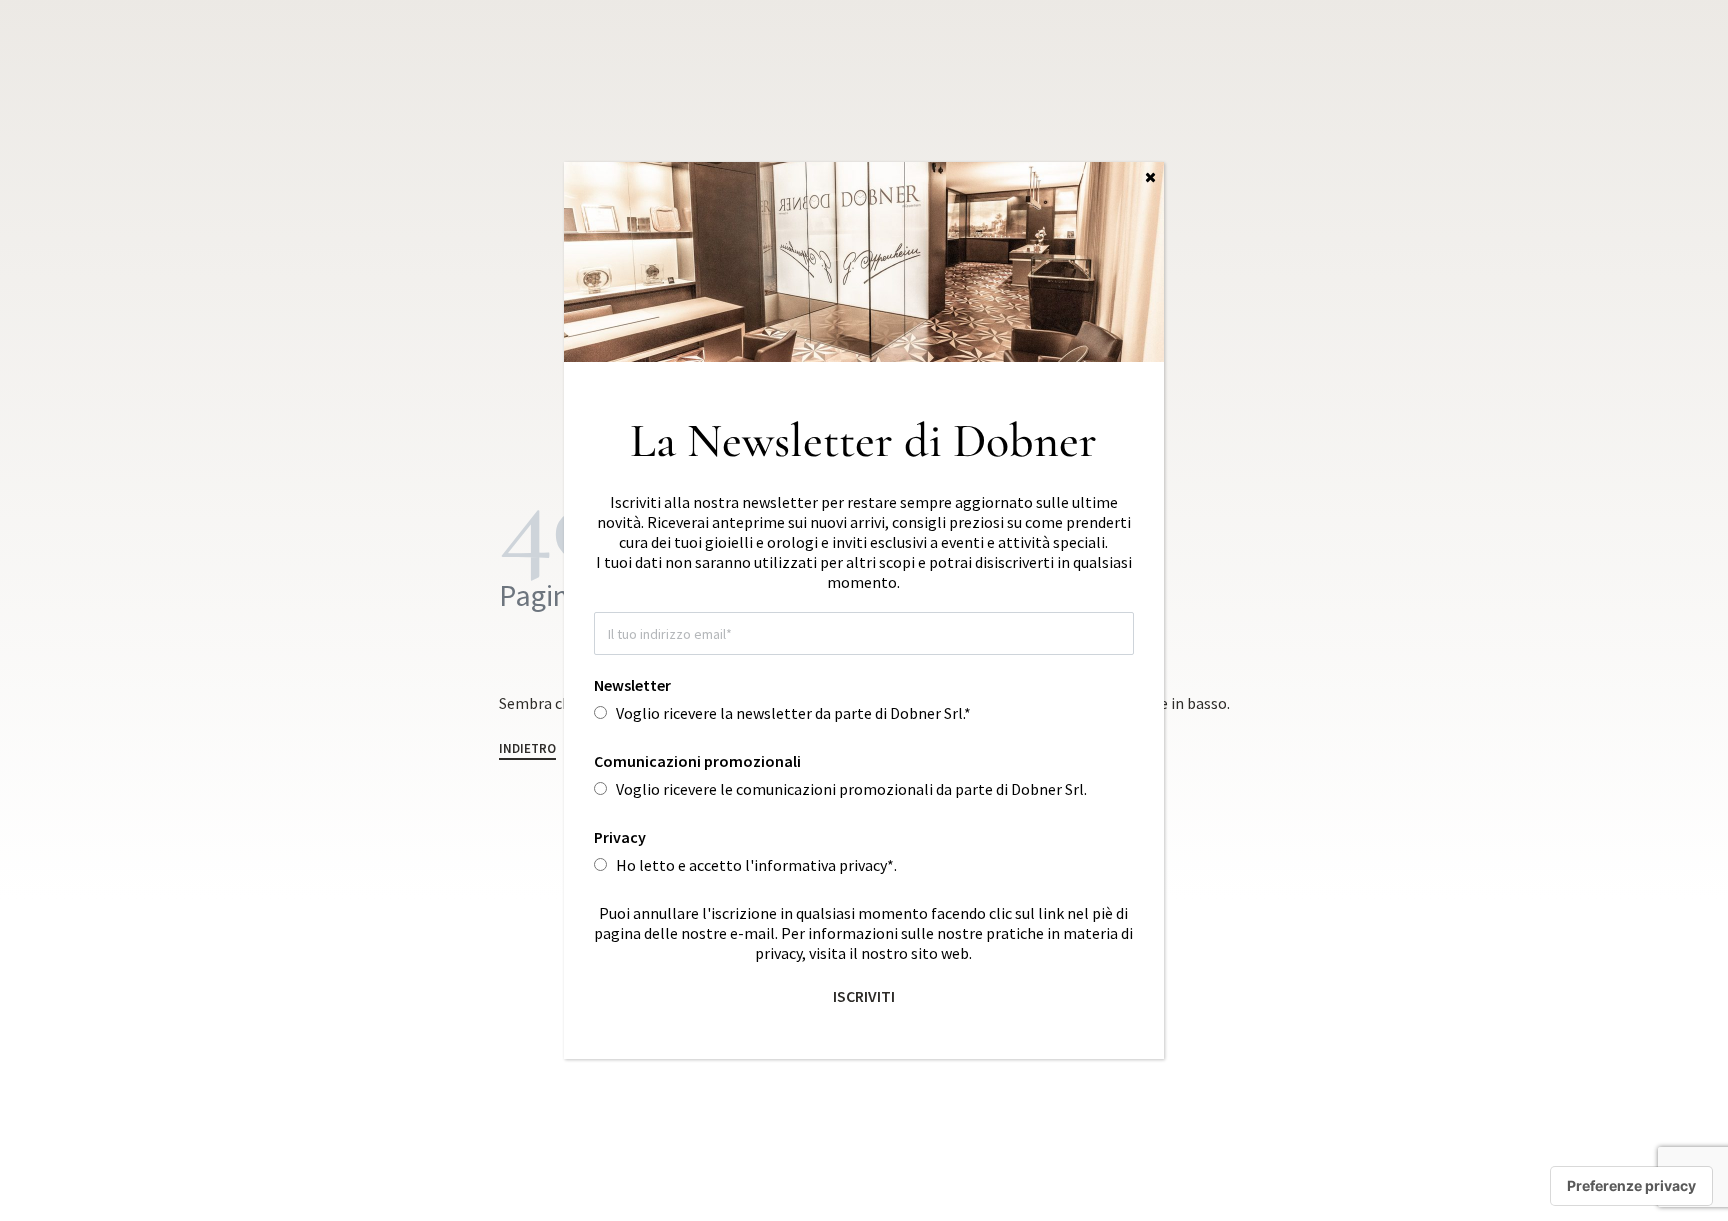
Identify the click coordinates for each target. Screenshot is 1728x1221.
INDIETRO (527, 749)
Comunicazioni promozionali (697, 761)
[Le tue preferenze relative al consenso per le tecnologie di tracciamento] (1631, 1186)
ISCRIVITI (864, 996)
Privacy (620, 837)
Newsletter (632, 685)
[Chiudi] (1150, 177)
